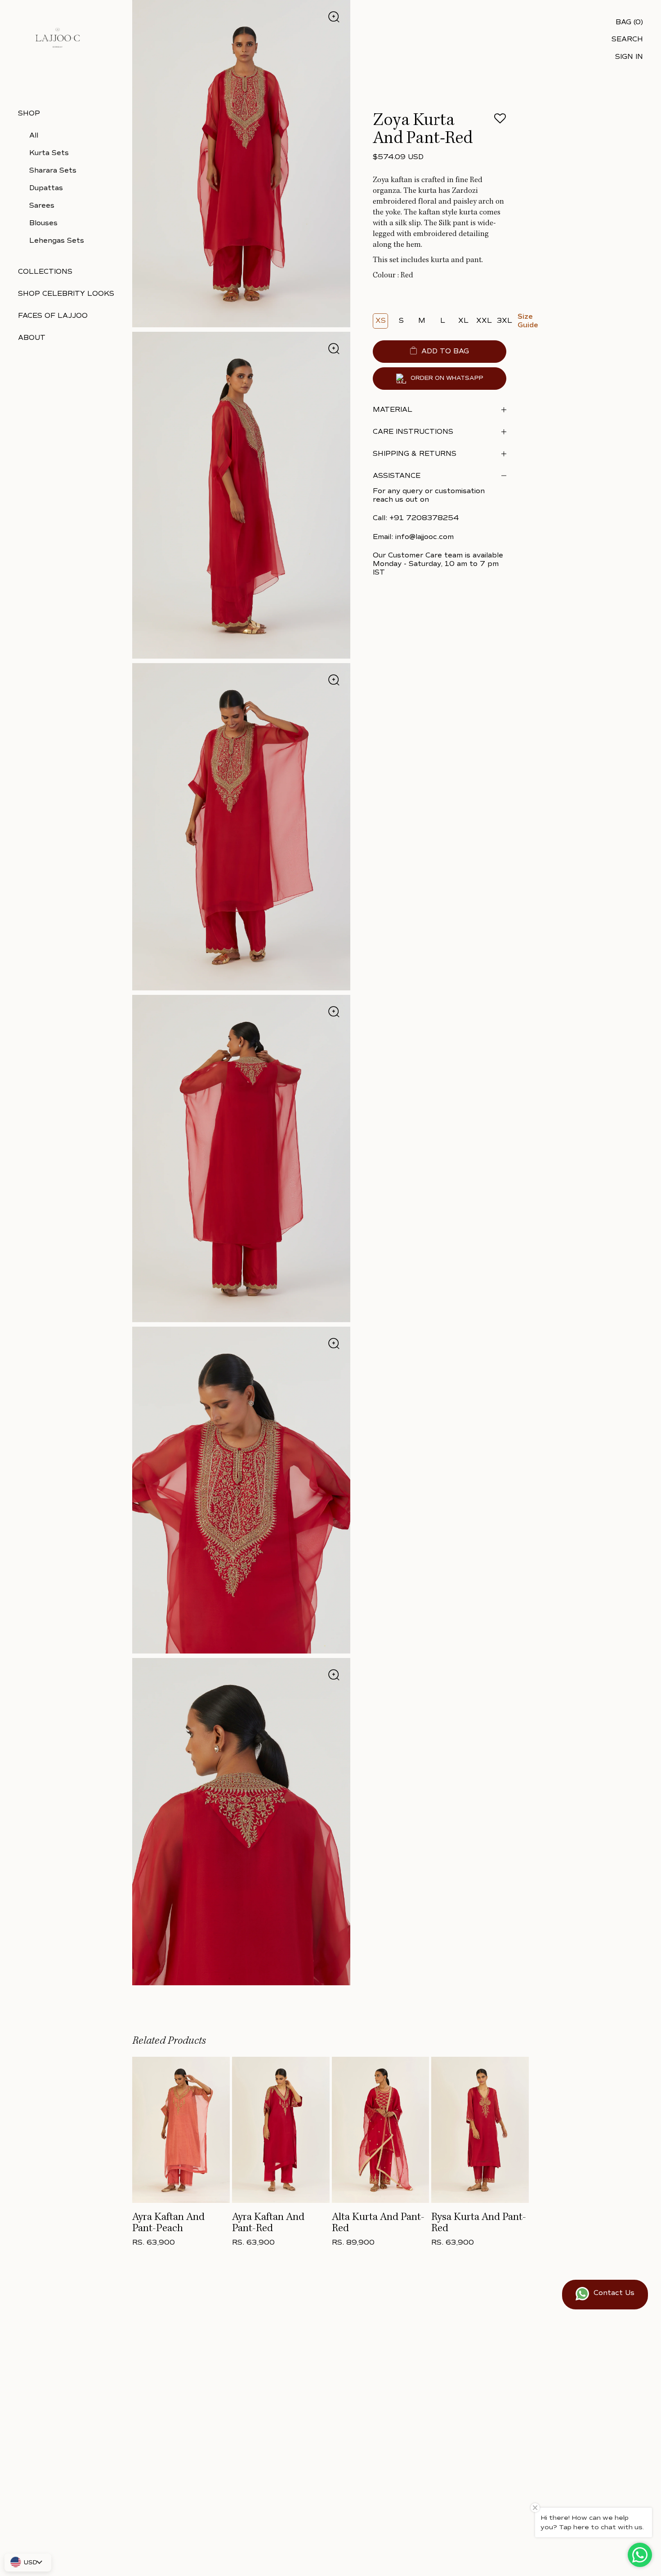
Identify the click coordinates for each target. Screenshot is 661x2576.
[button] (500, 121)
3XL (505, 321)
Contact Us (614, 2293)
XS (381, 321)
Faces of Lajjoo (53, 316)
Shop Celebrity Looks (66, 294)
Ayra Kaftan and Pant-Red (268, 2223)
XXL (484, 321)
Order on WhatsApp (447, 379)
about (32, 338)
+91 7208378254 (424, 518)
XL (463, 321)
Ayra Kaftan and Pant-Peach (168, 2223)
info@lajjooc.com (424, 537)
